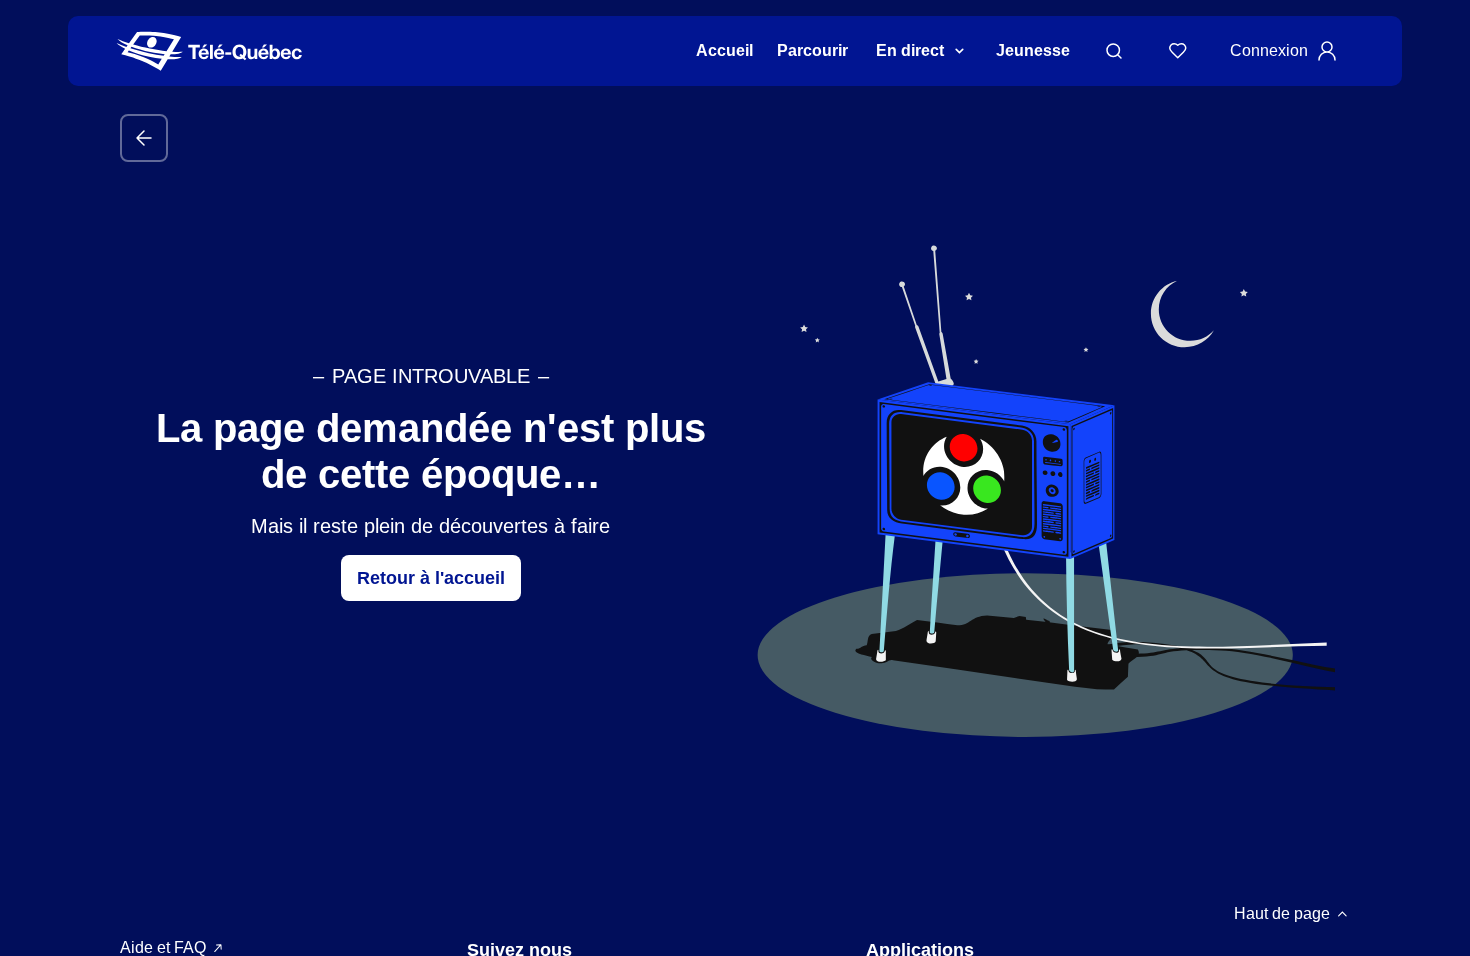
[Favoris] (1178, 51)
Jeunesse (1033, 50)
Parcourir (812, 50)
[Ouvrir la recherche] (1114, 51)
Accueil (724, 50)
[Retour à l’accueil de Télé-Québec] (209, 51)
